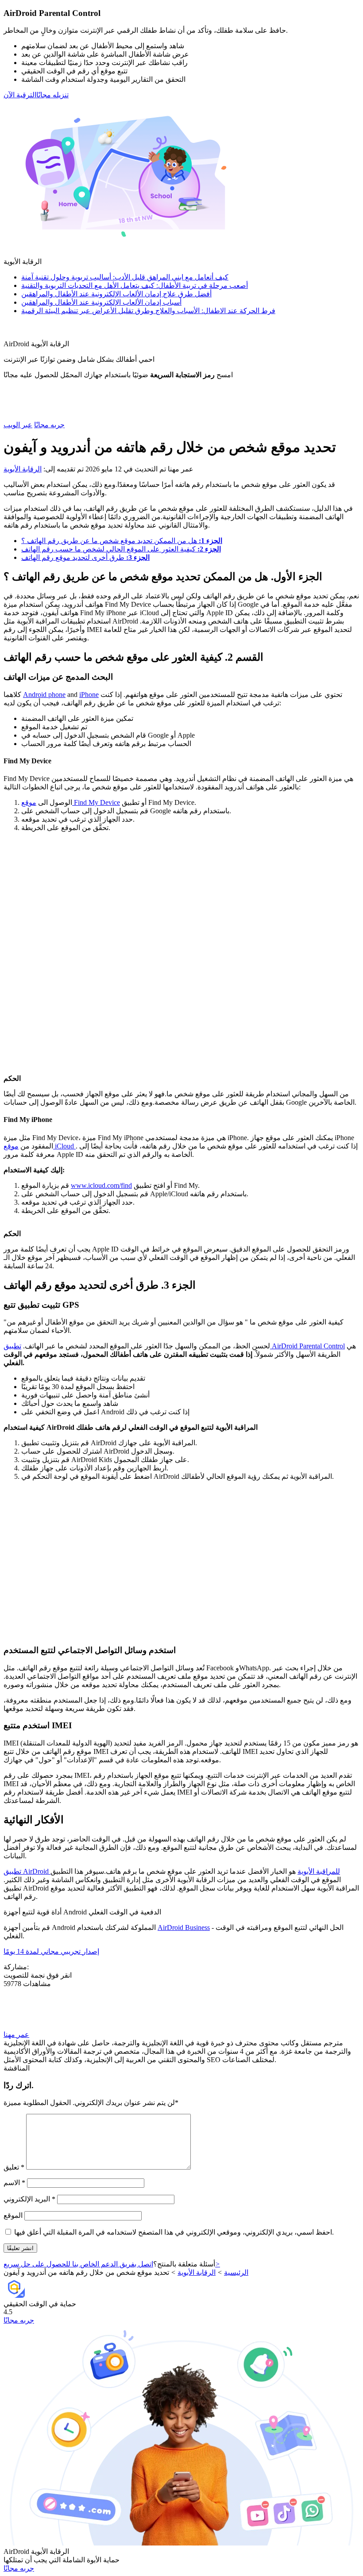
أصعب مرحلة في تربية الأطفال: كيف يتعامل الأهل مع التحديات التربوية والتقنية (135, 285)
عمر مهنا (16, 2034)
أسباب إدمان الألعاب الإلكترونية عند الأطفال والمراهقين (101, 302)
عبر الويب (18, 425)
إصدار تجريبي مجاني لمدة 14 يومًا (51, 1951)
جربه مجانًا (49, 425)
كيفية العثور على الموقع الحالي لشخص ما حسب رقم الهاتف (121, 549)
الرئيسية (236, 2272)
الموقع (13, 2215)
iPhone (89, 695)
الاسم (14, 2183)
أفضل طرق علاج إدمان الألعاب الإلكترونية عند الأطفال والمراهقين (116, 294)
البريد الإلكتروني (29, 2199)
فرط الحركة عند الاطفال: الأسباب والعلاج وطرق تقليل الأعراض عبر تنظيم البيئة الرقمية (148, 311)
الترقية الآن (20, 95)
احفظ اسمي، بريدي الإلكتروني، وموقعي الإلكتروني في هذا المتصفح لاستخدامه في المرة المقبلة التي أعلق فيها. (174, 2232)
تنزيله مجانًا (52, 95)
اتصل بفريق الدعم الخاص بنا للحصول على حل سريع (112, 2264)
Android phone (44, 695)
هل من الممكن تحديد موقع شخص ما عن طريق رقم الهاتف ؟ (122, 541)
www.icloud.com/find (101, 1185)
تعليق (14, 2167)
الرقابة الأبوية (23, 469)
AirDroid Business (184, 1927)
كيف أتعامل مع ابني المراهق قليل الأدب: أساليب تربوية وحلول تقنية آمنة (125, 277)
